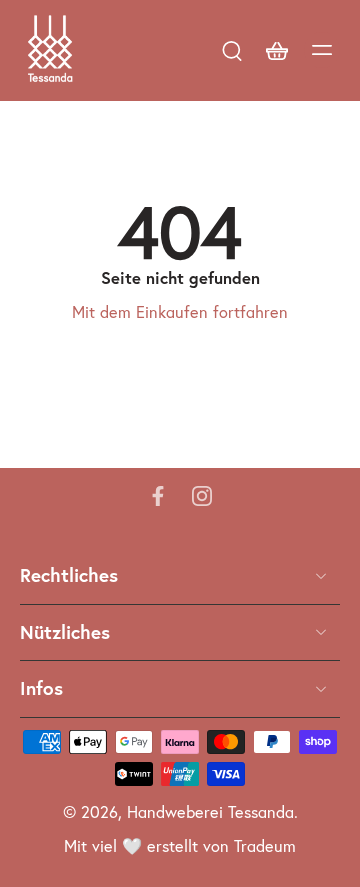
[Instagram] (202, 496)
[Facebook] (158, 496)
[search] (232, 50)
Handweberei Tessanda (210, 812)
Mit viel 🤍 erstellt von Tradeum (180, 846)
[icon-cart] (276, 50)
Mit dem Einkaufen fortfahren (180, 312)
